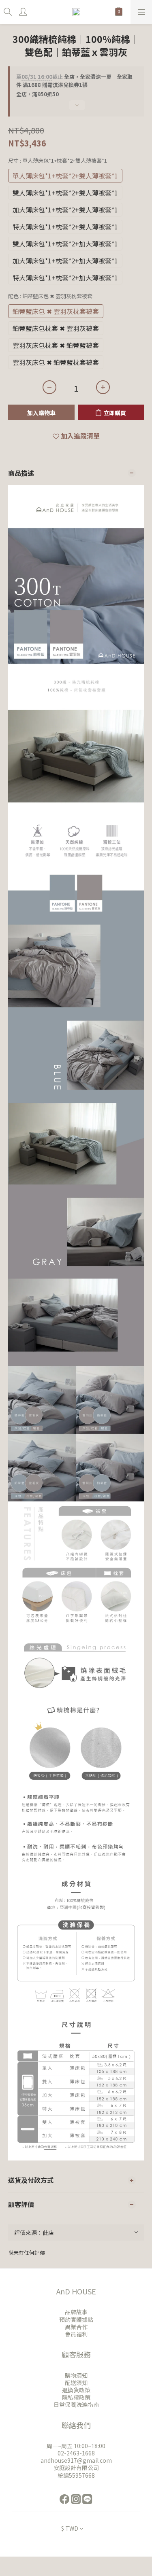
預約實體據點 (76, 2319)
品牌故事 (76, 2312)
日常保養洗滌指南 (76, 2404)
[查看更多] (76, 108)
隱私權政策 (76, 2397)
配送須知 (76, 2383)
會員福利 (76, 2334)
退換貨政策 (76, 2390)
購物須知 (76, 2375)
